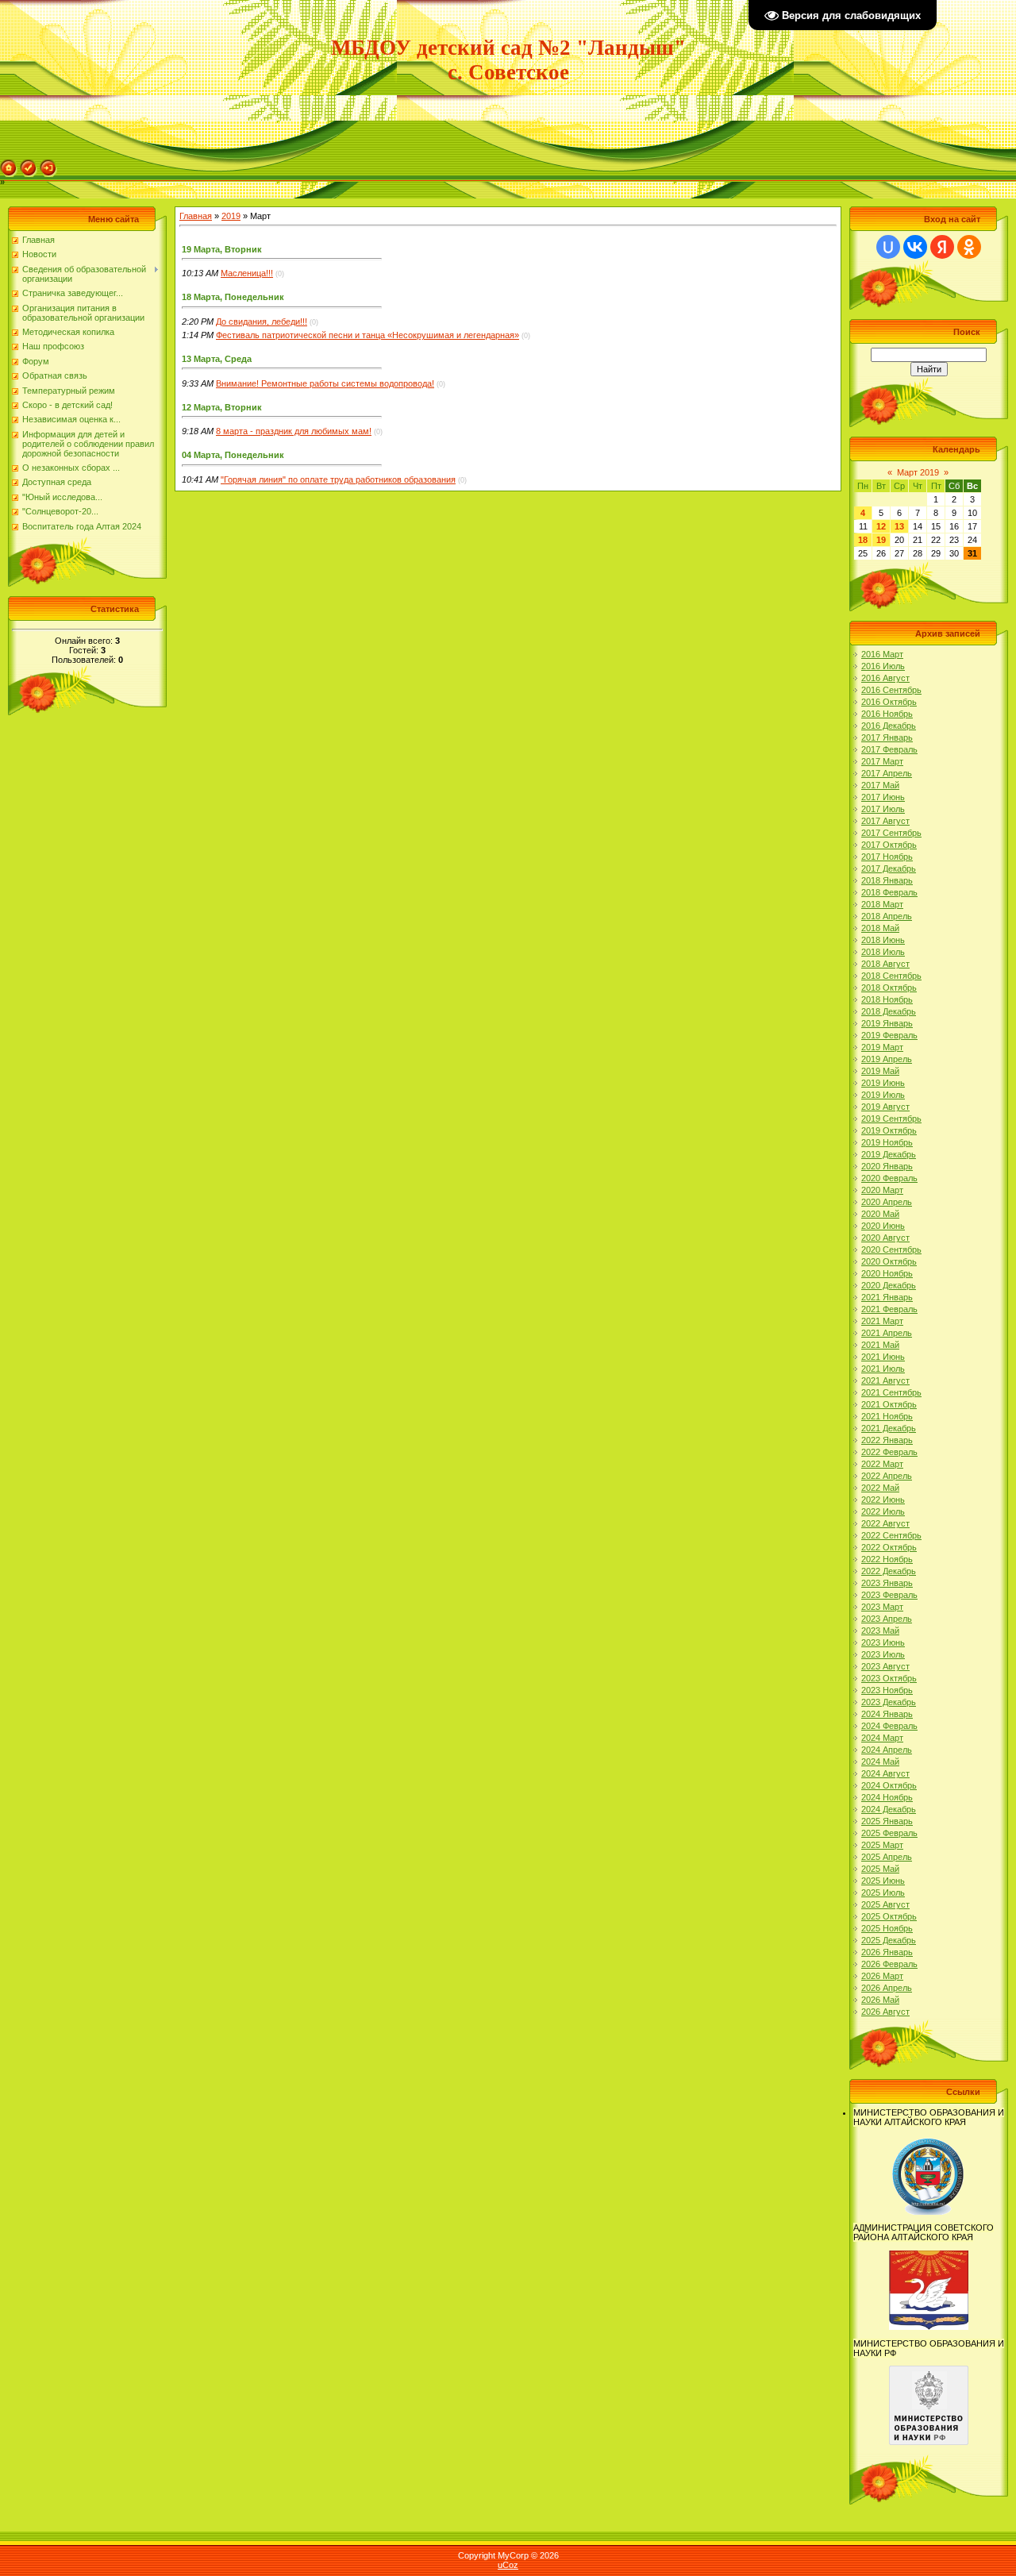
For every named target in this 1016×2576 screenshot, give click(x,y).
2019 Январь (887, 1023)
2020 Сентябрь (891, 1249)
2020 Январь (887, 1166)
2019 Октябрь (889, 1130)
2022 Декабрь (889, 1571)
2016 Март (882, 654)
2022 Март (882, 1464)
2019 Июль (883, 1095)
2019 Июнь (883, 1083)
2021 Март (882, 1321)
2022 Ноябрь (887, 1559)
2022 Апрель (887, 1476)
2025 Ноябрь (887, 1928)
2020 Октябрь (889, 1261)
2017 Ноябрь (887, 857)
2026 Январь (887, 1952)
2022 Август (885, 1523)
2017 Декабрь (889, 868)
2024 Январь (887, 1714)
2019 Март (882, 1047)
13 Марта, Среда (217, 359)
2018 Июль (883, 952)
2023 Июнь (883, 1642)
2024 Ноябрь (887, 1797)
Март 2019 (918, 472)
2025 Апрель (887, 1857)
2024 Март (882, 1738)
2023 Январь (887, 1583)
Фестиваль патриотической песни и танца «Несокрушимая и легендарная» (368, 335)
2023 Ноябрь (887, 1690)
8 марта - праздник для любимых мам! (294, 431)
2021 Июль (883, 1369)
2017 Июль (883, 809)
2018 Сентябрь (891, 976)
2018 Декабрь (889, 1011)
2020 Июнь (883, 1226)
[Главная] (9, 164)
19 (881, 540)
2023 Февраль (889, 1595)
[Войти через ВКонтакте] (915, 247)
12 (881, 526)
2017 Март (882, 761)
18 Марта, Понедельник (233, 297)
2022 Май (880, 1488)
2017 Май (880, 785)
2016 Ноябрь (887, 714)
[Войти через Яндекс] (942, 247)
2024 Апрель (887, 1750)
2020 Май (880, 1214)
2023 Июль (883, 1654)
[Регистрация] (29, 164)
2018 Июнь (883, 940)
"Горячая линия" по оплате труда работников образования (338, 479)
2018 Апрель (887, 916)
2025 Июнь (883, 1881)
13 (899, 526)
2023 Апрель (887, 1619)
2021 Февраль (889, 1309)
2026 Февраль (889, 1964)
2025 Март (882, 1845)
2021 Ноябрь (887, 1416)
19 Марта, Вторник (222, 249)
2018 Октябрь (889, 988)
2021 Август (885, 1380)
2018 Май (880, 928)
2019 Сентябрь (891, 1119)
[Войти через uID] (888, 247)
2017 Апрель (887, 773)
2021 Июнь (883, 1357)
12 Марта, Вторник (222, 407)
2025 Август (885, 1904)
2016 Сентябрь (891, 690)
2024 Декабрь (889, 1809)
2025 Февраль (889, 1833)
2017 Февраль (889, 749)
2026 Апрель (887, 1988)
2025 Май (880, 1869)
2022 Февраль (889, 1452)
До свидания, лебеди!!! (262, 322)
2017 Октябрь (889, 845)
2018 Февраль (889, 892)
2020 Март (882, 1190)
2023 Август (885, 1666)
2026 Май (880, 2000)
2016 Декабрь (889, 726)
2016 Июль (883, 666)
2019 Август (885, 1107)
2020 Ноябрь (887, 1273)
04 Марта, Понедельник (233, 455)
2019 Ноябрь (887, 1142)
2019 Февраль (889, 1035)
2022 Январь (887, 1440)
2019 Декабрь (889, 1154)
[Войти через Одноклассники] (969, 247)
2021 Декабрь (889, 1428)
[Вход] (48, 164)
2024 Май (880, 1762)
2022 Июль (883, 1511)
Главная (196, 216)
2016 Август (885, 678)
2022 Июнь (883, 1500)
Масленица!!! (247, 273)
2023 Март (882, 1607)
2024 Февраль (889, 1726)
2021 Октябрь (889, 1404)
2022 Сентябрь (891, 1535)
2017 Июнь (883, 797)
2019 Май (880, 1071)
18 (863, 540)
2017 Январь (887, 737)
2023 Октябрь (889, 1678)
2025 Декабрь (889, 1940)
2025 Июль (883, 1893)
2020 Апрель (887, 1202)
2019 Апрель (887, 1059)
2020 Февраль (889, 1178)
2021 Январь (887, 1297)
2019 (231, 216)
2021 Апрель (887, 1333)
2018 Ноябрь (887, 999)
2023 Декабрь (889, 1702)
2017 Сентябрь (891, 833)
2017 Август (885, 821)
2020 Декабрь (889, 1285)
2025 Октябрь (889, 1916)
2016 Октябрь (889, 702)
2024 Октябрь (889, 1785)
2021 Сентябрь (891, 1392)
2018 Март (882, 904)
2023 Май (880, 1631)
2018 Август (885, 964)
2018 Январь (887, 880)
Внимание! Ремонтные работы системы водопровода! (325, 383)
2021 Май (880, 1345)
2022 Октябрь (889, 1547)
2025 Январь (887, 1821)
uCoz (508, 2565)
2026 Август (885, 2012)
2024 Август (885, 1773)
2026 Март (882, 1976)
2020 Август (885, 1238)
